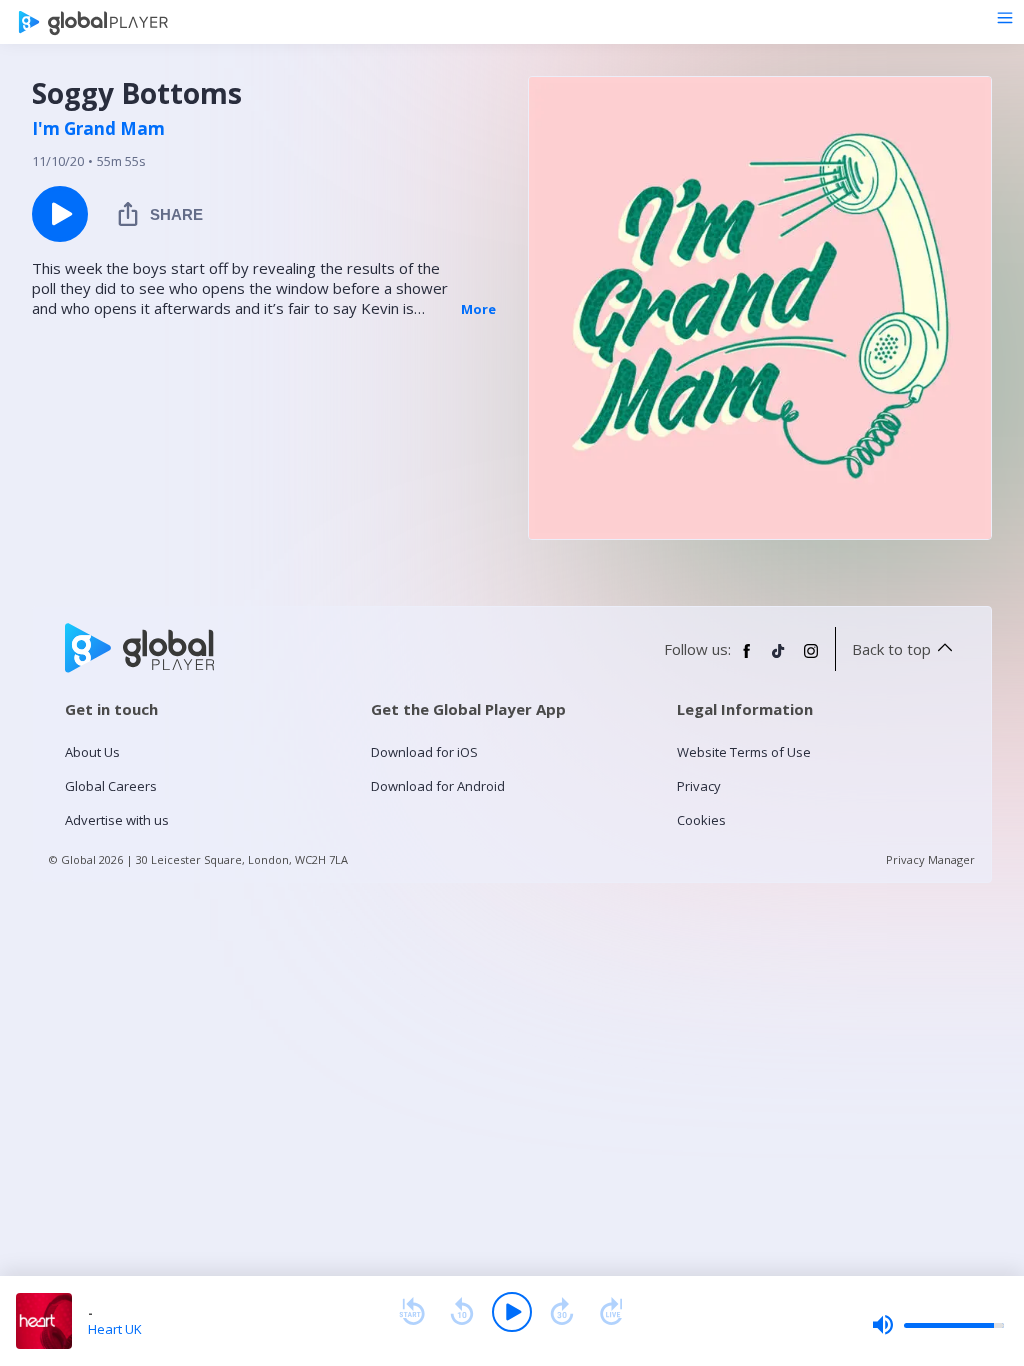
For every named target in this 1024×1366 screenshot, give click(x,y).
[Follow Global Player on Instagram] (811, 659)
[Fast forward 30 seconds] (562, 1312)
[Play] (512, 1312)
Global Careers (111, 786)
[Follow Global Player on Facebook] (747, 659)
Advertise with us (117, 820)
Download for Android (438, 786)
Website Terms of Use (744, 752)
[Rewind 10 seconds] (462, 1312)
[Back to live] (612, 1312)
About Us (92, 752)
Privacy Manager (930, 859)
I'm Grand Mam (98, 129)
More (478, 309)
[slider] (938, 1325)
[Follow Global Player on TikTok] (779, 659)
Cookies (701, 820)
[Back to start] (412, 1312)
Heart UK (115, 1329)
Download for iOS (424, 752)
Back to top (891, 649)
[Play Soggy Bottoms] (60, 214)
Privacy (699, 786)
